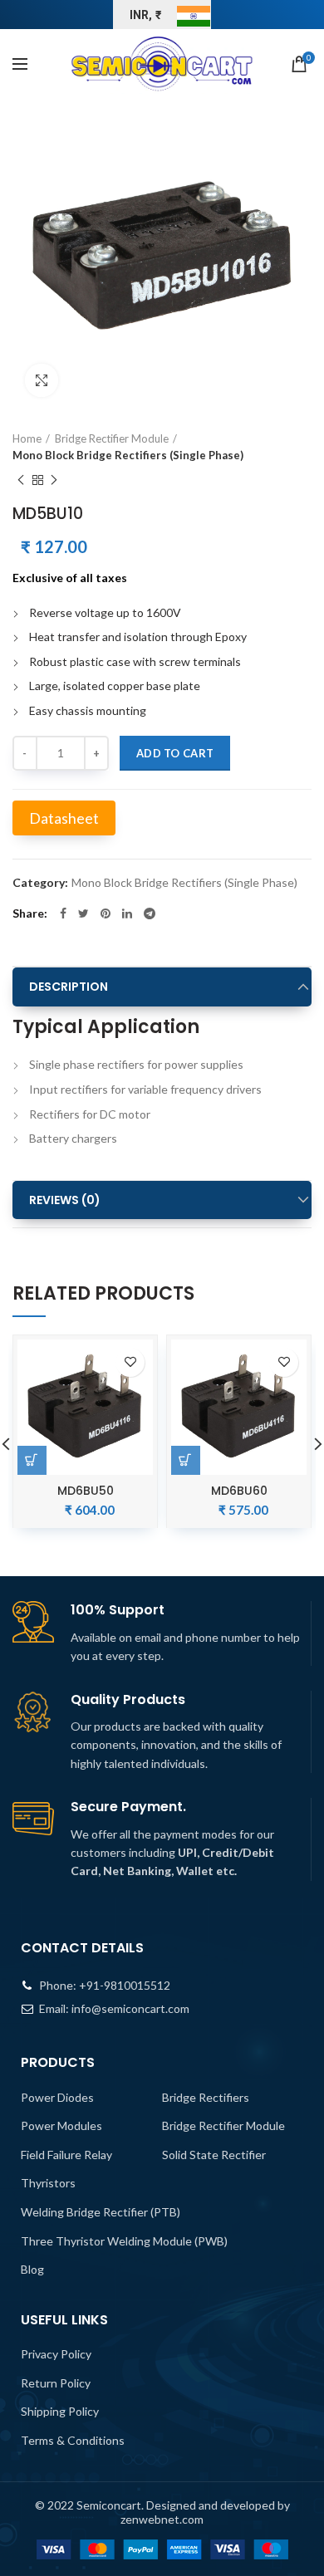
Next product (54, 480)
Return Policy (56, 2383)
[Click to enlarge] (42, 380)
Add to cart (175, 753)
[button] (186, 1460)
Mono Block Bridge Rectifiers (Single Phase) (128, 455)
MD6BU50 (86, 1491)
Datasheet (64, 818)
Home (27, 438)
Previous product (21, 480)
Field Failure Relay (66, 2155)
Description (69, 987)
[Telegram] (150, 913)
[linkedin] (127, 913)
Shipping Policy (60, 2411)
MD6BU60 (239, 1491)
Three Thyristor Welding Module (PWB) (124, 2241)
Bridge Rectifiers (206, 2097)
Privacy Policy (56, 2354)
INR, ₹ (146, 15)
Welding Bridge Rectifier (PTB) (101, 2212)
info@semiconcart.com (130, 2008)
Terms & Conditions (73, 2440)
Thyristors (48, 2183)
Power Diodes (57, 2097)
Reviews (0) (65, 1200)
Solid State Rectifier (214, 2155)
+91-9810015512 (125, 1985)
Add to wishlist (130, 1362)
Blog (32, 2269)
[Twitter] (83, 913)
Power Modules (61, 2125)
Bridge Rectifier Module (112, 438)
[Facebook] (63, 913)
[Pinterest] (106, 913)
